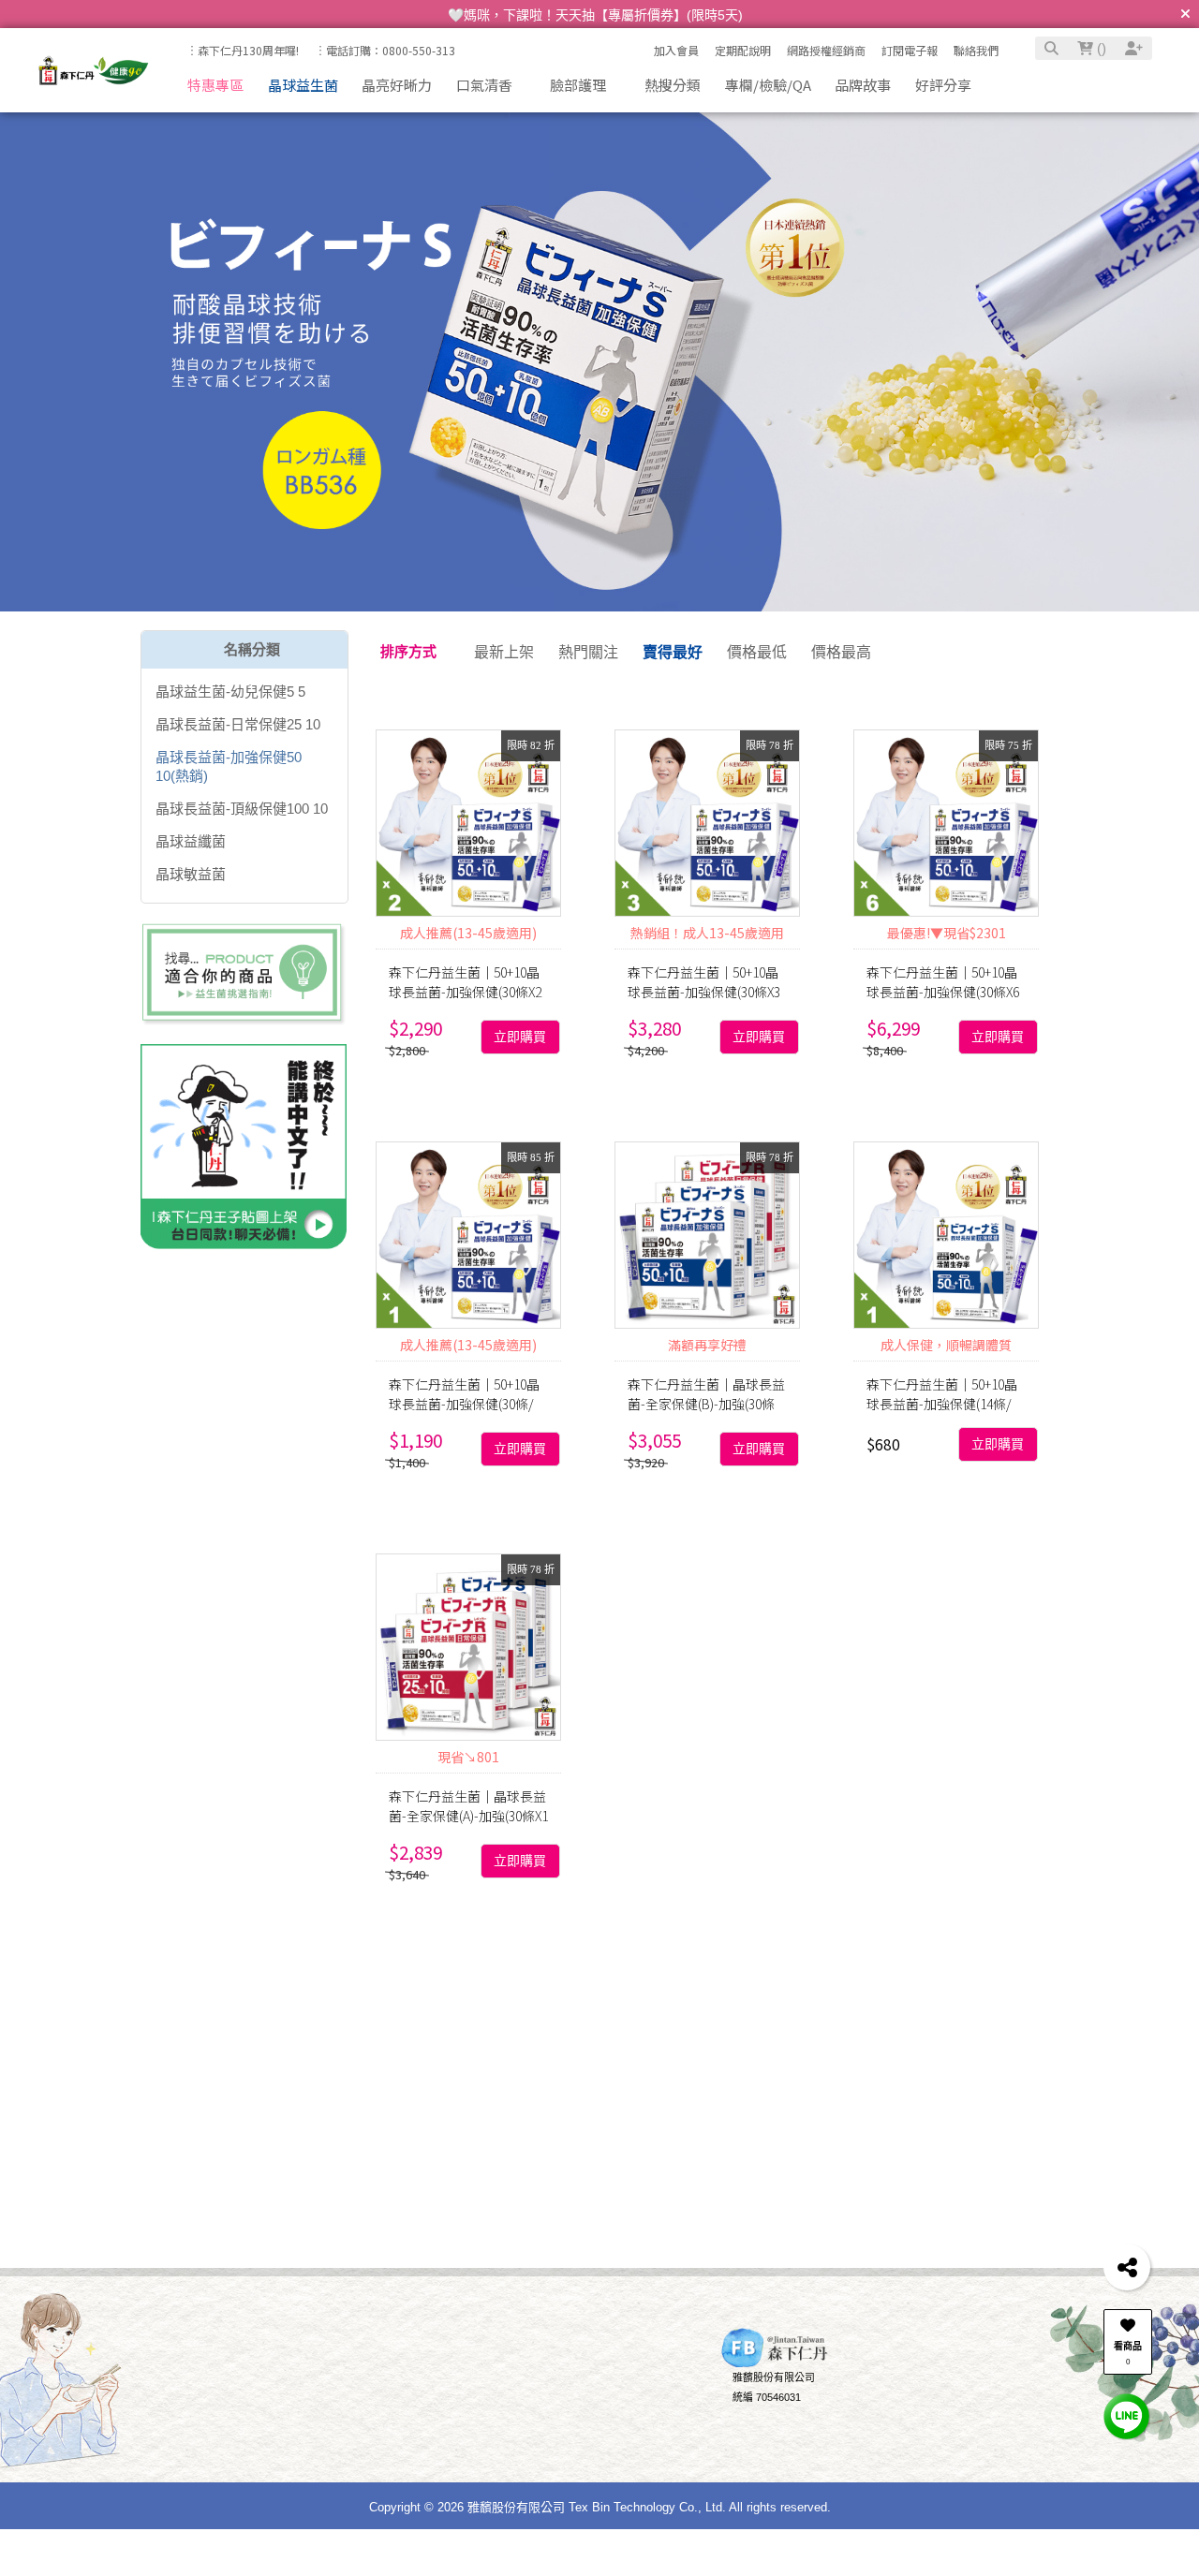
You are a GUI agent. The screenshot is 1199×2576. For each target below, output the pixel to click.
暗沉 (759, 1986)
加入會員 (676, 50)
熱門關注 (588, 652)
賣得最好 (673, 652)
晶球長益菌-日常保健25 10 (238, 724)
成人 (356, 1986)
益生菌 (466, 1986)
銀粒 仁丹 (765, 2018)
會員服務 (334, 2361)
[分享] (1127, 2267)
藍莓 (944, 2018)
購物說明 (223, 2361)
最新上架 (504, 652)
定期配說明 (743, 50)
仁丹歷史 (466, 2407)
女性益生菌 (371, 2018)
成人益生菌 (623, 2018)
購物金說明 (350, 2448)
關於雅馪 (466, 2387)
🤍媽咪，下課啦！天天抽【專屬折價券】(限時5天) (595, 15)
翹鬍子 (525, 1986)
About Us (457, 2361)
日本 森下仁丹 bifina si (1048, 2018)
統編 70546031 (767, 2414)
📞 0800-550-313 (607, 2387)
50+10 (188, 1986)
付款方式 (233, 2407)
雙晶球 (943, 1986)
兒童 (312, 1986)
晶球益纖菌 (191, 841)
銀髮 (995, 1986)
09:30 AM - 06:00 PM (615, 2428)
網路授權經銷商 (826, 50)
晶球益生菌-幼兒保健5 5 (230, 692)
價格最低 (757, 652)
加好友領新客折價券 (952, 2393)
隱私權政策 (472, 2448)
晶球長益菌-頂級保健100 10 (242, 809)
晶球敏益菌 (191, 874)
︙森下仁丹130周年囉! (243, 50)
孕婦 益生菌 (206, 2018)
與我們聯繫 (585, 2361)
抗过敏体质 (534, 2018)
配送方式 (233, 2428)
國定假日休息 (599, 2448)
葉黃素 (893, 2018)
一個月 (1046, 1986)
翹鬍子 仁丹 (601, 1986)
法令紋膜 (818, 1986)
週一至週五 (593, 2407)
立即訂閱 (287, 2214)
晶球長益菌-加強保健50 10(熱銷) (229, 766)
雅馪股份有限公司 (774, 2393)
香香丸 (884, 1986)
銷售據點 (466, 2428)
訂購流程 (233, 2387)
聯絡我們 (976, 50)
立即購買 (520, 1037)
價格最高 (841, 652)
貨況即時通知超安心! (954, 2414)
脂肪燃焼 (289, 2018)
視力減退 (452, 2018)
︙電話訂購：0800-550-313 (385, 50)
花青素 (697, 2018)
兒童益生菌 (692, 1986)
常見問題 (345, 2428)
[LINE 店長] (1127, 2415)
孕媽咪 (407, 1986)
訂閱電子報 (910, 50)
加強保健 (253, 1986)
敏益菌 (834, 2018)
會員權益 (345, 2407)
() (1100, 48)
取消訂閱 (429, 2214)
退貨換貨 (233, 2448)
